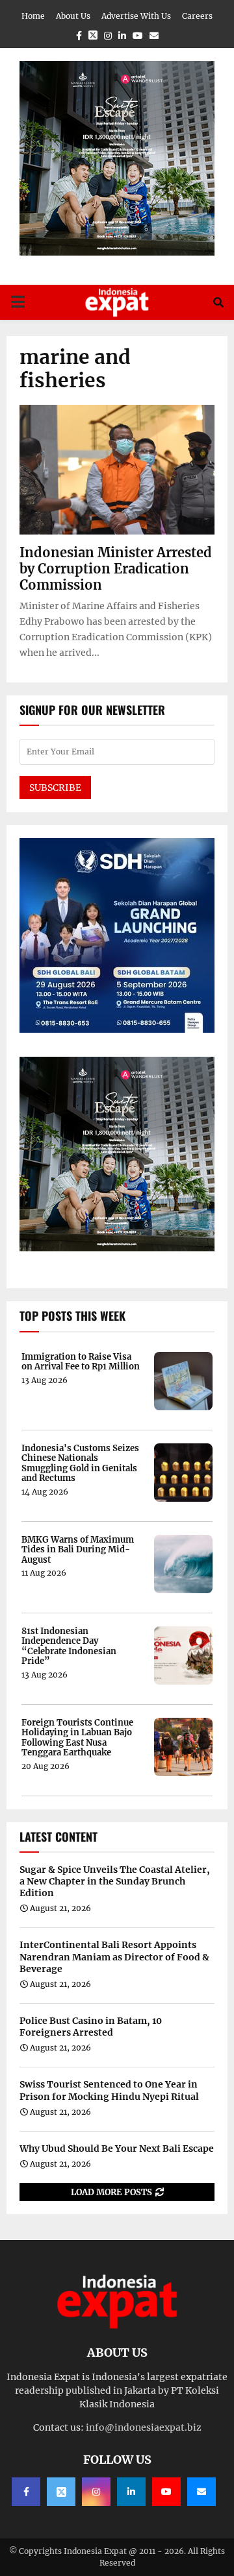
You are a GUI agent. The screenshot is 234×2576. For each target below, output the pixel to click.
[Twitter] (61, 2492)
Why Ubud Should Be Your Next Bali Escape (117, 2149)
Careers (197, 16)
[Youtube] (166, 2492)
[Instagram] (96, 2492)
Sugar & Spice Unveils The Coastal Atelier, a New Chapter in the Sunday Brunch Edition (115, 1881)
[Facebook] (26, 2492)
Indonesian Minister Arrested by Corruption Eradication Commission (116, 569)
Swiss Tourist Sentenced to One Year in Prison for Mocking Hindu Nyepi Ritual (109, 2090)
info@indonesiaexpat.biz (144, 2427)
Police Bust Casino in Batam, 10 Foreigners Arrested (91, 2027)
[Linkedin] (131, 2492)
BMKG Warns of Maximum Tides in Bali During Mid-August (78, 1550)
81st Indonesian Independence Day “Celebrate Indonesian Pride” (69, 1646)
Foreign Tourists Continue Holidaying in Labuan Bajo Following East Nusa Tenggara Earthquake (77, 1738)
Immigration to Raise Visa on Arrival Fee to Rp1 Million (81, 1362)
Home (33, 16)
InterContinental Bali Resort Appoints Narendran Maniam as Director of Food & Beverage (114, 1956)
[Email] (201, 2492)
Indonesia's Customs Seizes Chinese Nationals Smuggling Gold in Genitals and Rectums (80, 1463)
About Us (73, 16)
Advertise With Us (136, 16)
